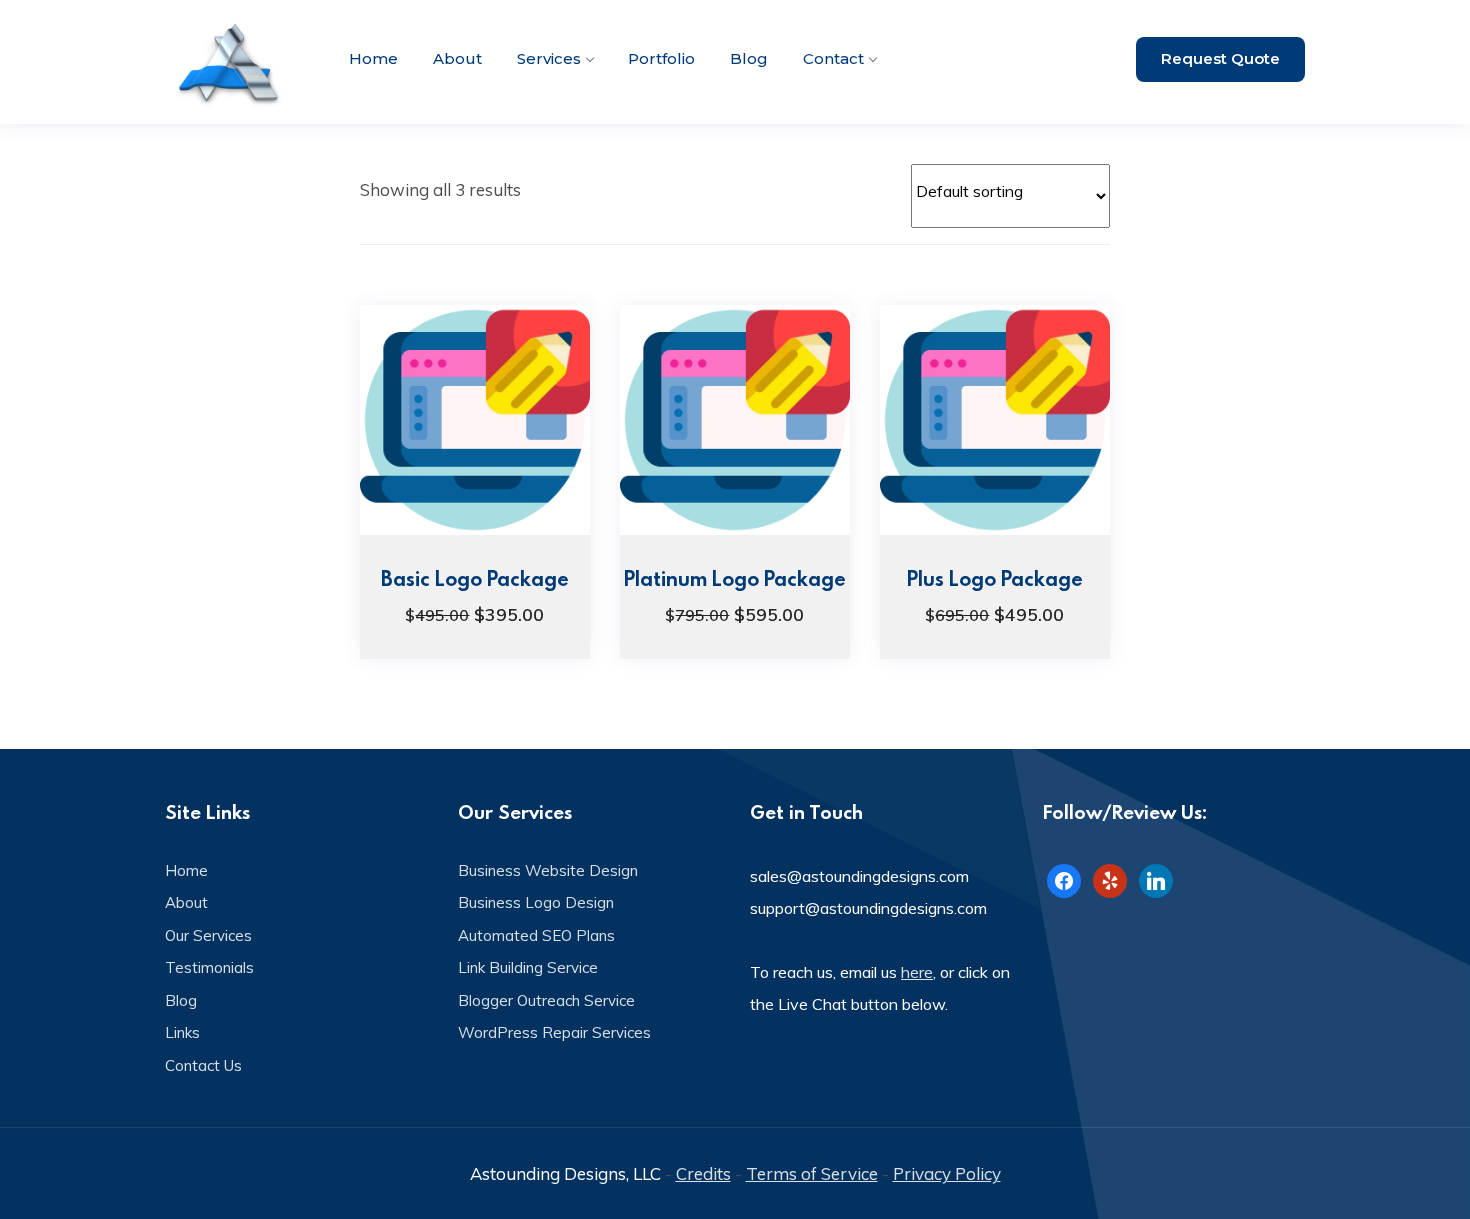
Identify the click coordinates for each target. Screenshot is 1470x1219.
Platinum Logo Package (735, 578)
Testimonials (209, 967)
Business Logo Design (536, 902)
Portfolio (661, 58)
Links (182, 1032)
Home (373, 58)
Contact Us (203, 1065)
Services (549, 58)
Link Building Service (528, 967)
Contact (833, 58)
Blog (749, 58)
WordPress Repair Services (554, 1032)
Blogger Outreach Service (546, 1000)
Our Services (208, 935)
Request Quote (1220, 58)
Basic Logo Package (475, 578)
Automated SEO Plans (536, 935)
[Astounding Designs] (230, 62)
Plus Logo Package (995, 578)
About (457, 58)
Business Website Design (548, 870)
